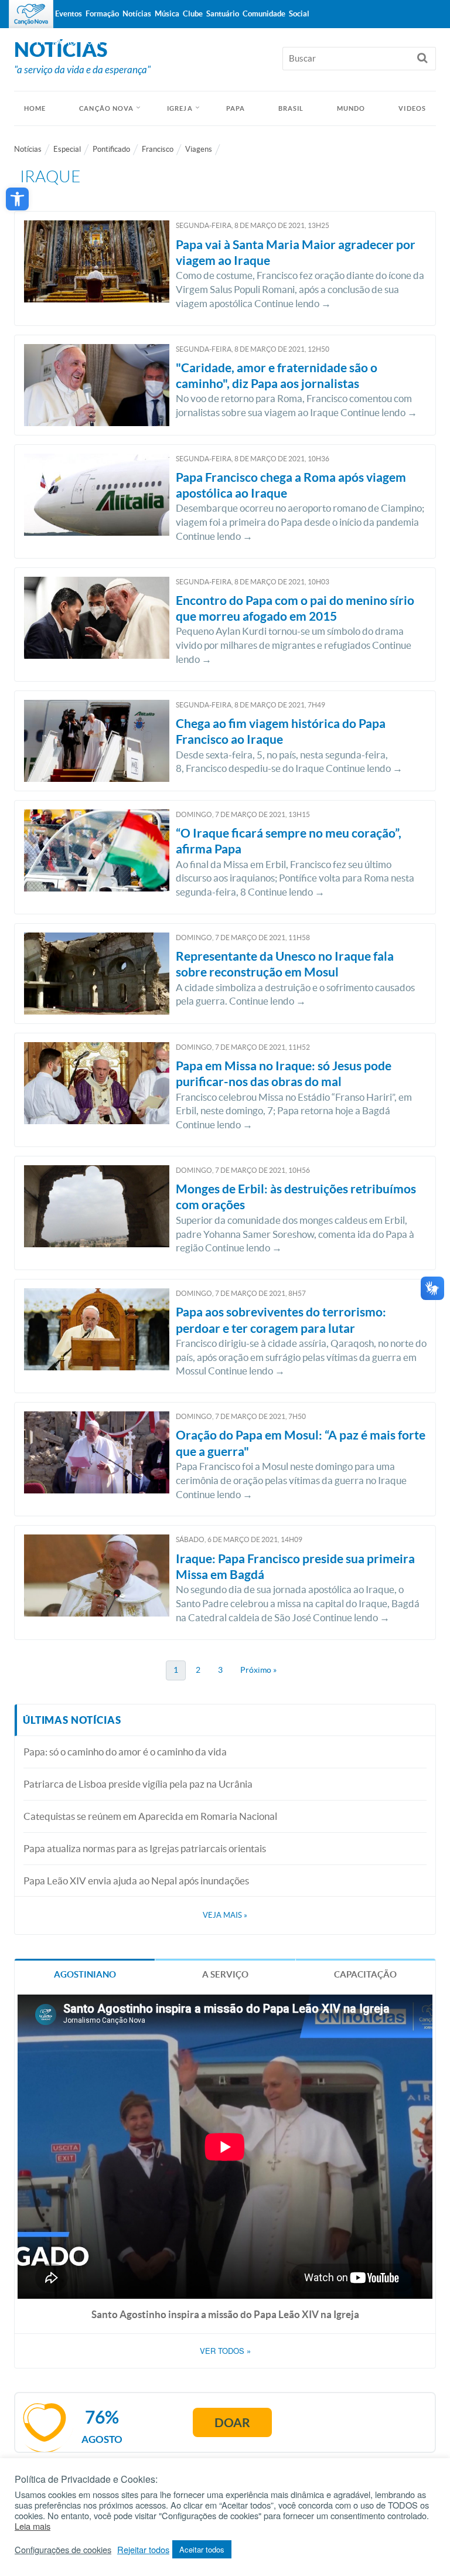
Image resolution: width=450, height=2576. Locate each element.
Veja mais (225, 1915)
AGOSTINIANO (85, 1974)
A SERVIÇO (225, 1974)
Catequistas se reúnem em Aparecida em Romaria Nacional (150, 1816)
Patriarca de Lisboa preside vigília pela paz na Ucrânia (138, 1784)
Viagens (199, 149)
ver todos (225, 2351)
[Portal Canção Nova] (31, 14)
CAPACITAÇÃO (365, 1974)
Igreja (180, 108)
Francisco (158, 149)
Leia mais (33, 2526)
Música (167, 14)
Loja (92, 42)
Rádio (64, 42)
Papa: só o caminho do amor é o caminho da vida (125, 1752)
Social (299, 14)
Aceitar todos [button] (202, 2549)
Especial (67, 149)
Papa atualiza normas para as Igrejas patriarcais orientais (145, 1848)
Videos (412, 108)
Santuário (223, 14)
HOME (35, 108)
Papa (236, 108)
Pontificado (111, 149)
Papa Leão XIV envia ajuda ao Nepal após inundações (136, 1881)
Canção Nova (106, 108)
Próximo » (258, 1670)
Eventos (69, 14)
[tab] (85, 1974)
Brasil (291, 108)
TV (40, 42)
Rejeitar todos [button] (143, 2550)
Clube (193, 14)
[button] (17, 199)
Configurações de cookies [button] (63, 2550)
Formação (102, 14)
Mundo (351, 108)
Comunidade (264, 14)
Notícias (28, 149)
